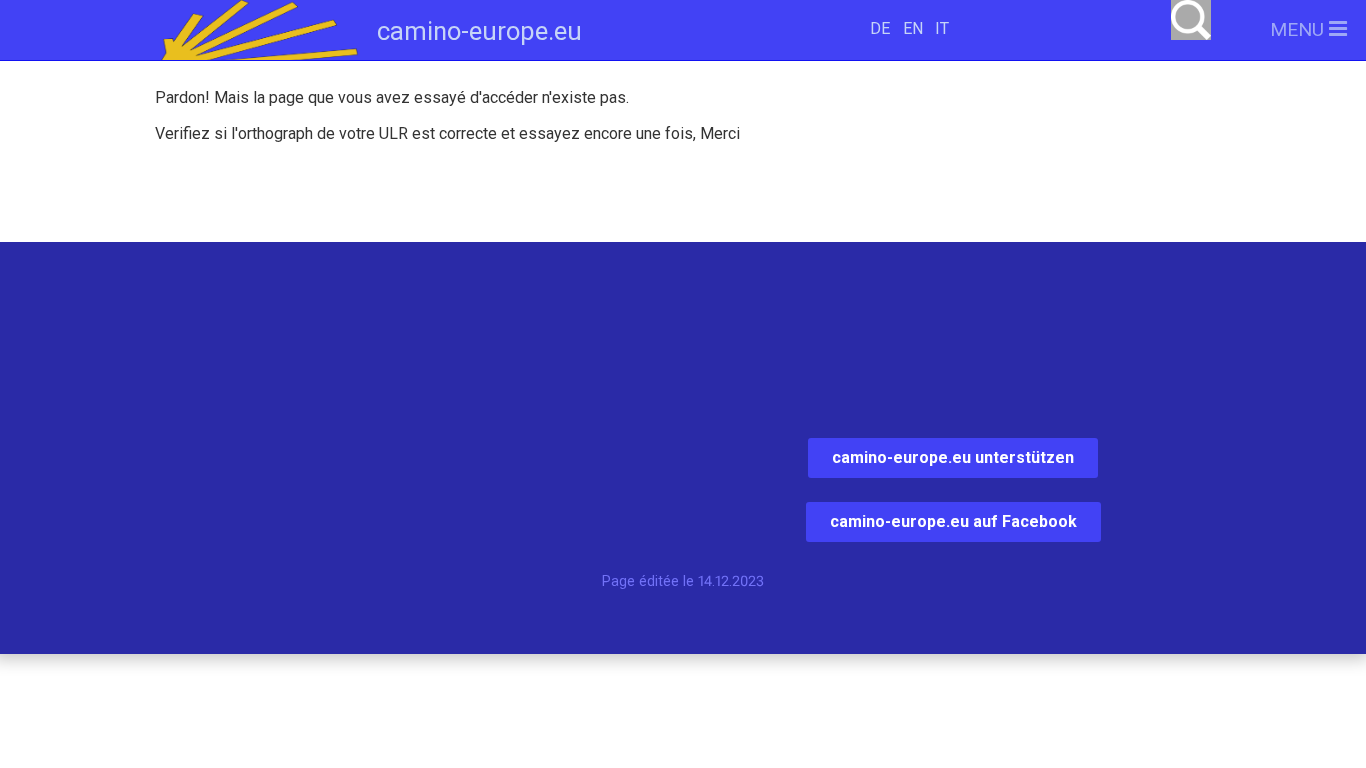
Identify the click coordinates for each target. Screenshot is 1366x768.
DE (880, 28)
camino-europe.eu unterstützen (953, 457)
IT (942, 28)
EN (913, 28)
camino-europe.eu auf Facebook (953, 521)
